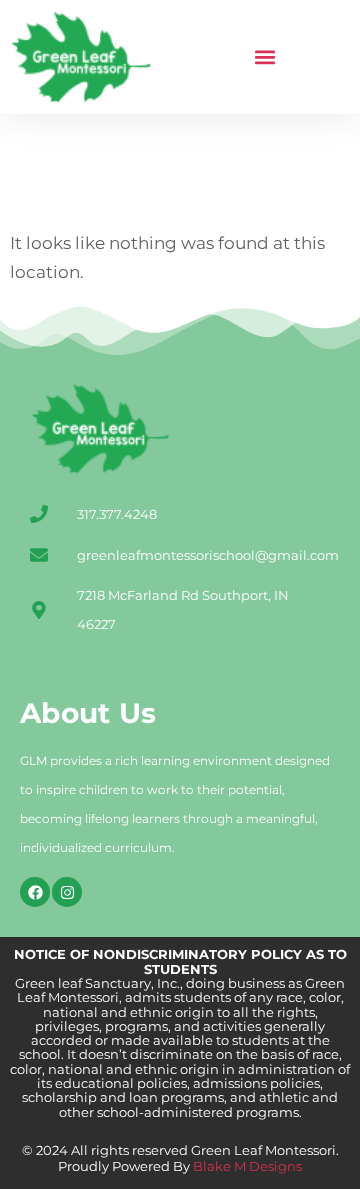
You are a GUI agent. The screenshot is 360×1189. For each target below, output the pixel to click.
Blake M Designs (246, 1166)
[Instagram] (67, 892)
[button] (265, 57)
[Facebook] (35, 892)
